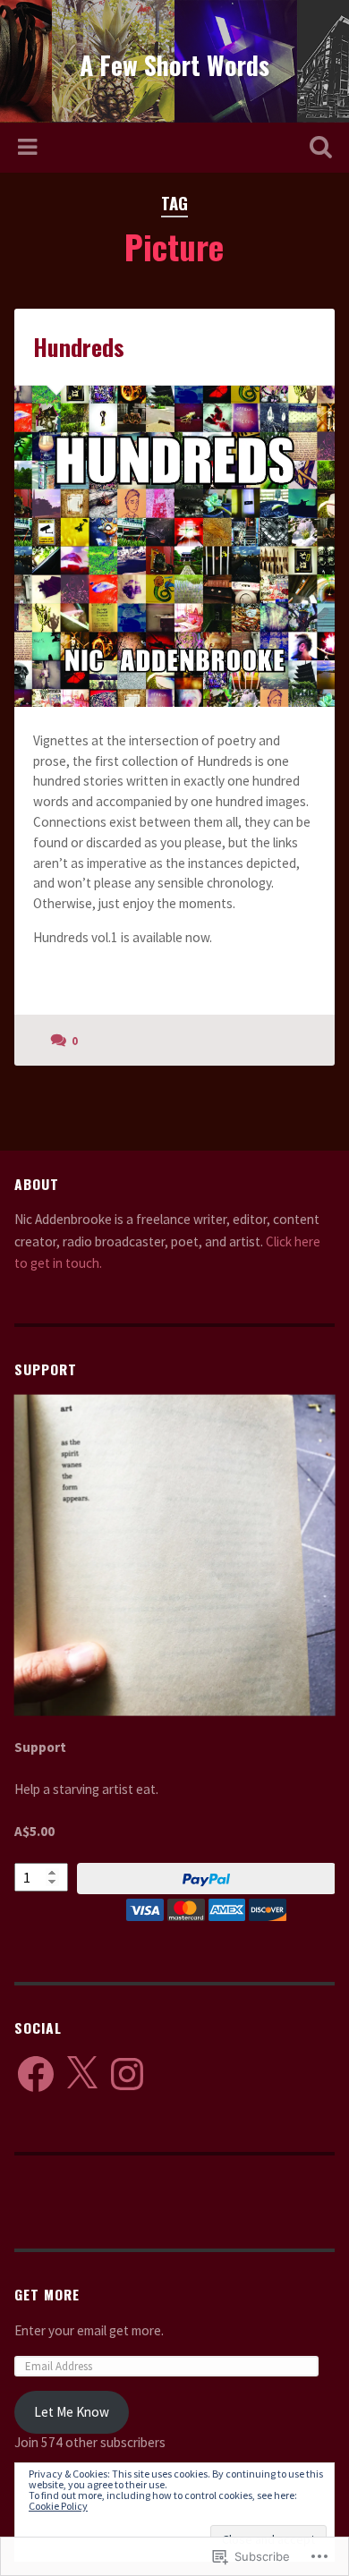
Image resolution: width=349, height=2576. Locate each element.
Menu (30, 148)
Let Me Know (72, 2412)
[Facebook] (36, 2074)
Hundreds (79, 347)
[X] (81, 2074)
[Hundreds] (175, 546)
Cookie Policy (58, 2506)
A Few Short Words (174, 65)
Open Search (318, 149)
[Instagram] (127, 2074)
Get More (47, 2294)
